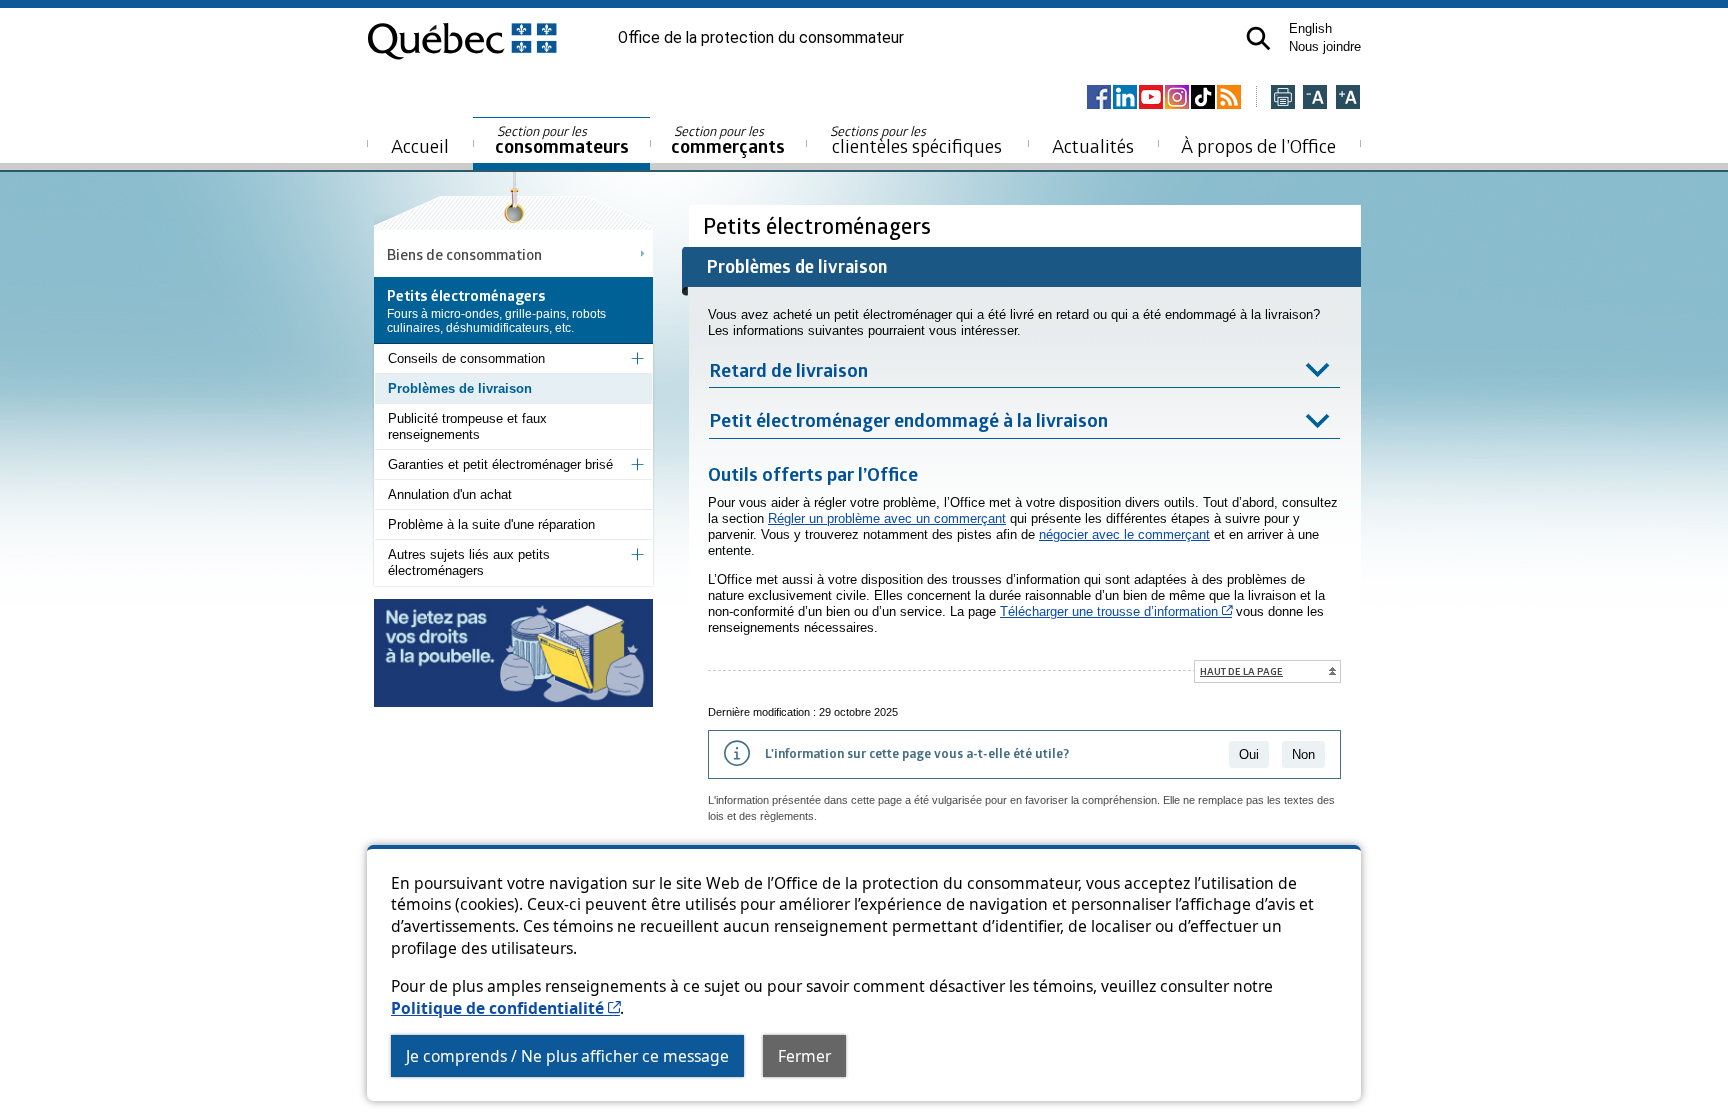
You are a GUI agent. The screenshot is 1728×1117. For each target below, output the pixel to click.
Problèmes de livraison (460, 388)
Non (1303, 754)
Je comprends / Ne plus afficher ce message (567, 1056)
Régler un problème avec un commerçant (887, 518)
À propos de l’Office (1258, 145)
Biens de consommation (464, 254)
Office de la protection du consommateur (761, 38)
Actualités (1093, 145)
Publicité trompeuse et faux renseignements (467, 426)
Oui (1249, 754)
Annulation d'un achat (450, 494)
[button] (1258, 38)
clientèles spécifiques (916, 140)
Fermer (804, 1056)
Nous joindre (1325, 46)
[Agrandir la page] (1348, 98)
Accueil (420, 145)
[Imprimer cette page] (1283, 98)
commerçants (728, 140)
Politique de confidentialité (505, 1008)
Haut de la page (1241, 671)
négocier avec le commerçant (1124, 534)
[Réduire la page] (1315, 98)
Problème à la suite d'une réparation (491, 524)
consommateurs (562, 140)
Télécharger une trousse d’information (1116, 611)
